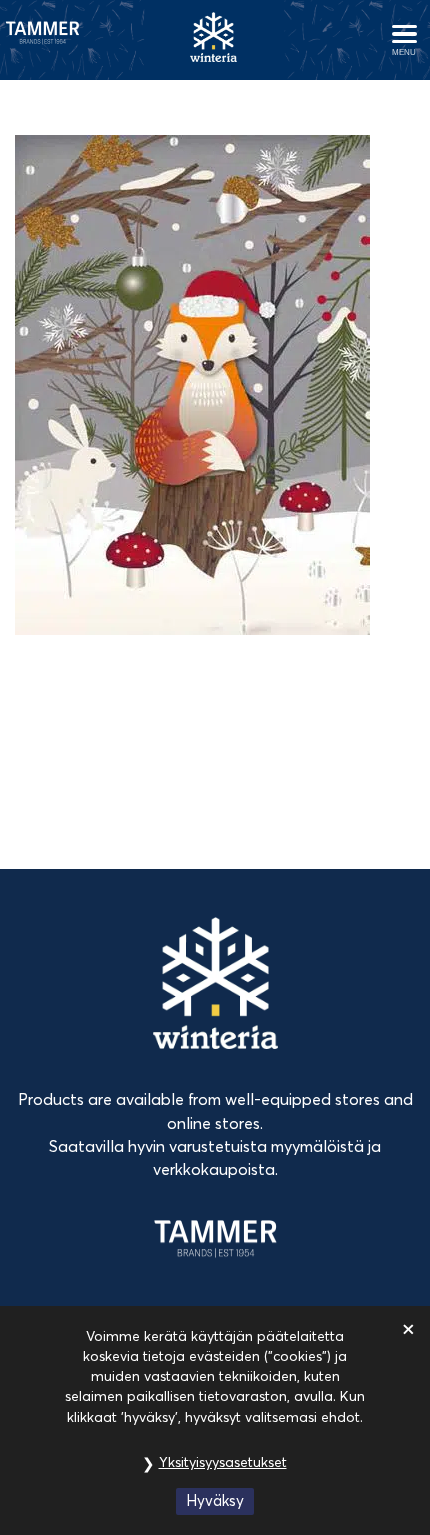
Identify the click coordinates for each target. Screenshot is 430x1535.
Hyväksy (215, 1500)
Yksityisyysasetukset (223, 1462)
